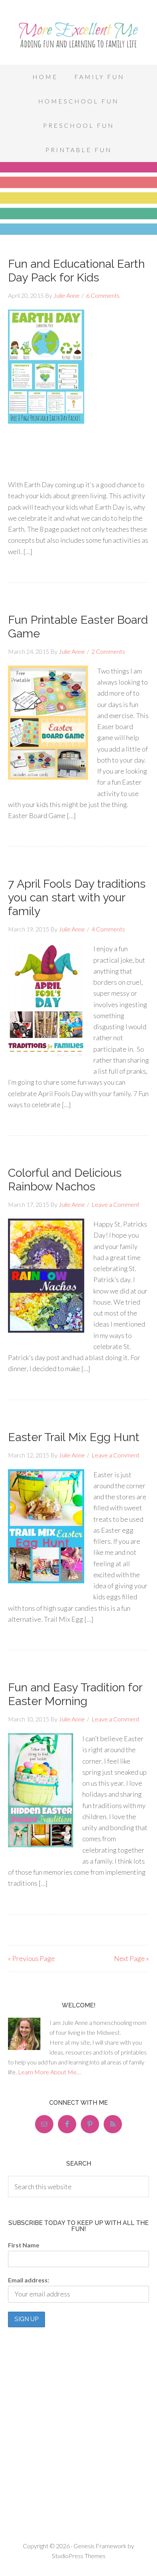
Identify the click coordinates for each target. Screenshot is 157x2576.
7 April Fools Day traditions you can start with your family (77, 897)
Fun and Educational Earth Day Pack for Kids (76, 271)
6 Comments (103, 295)
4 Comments (108, 929)
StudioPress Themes (79, 2556)
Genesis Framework (100, 2546)
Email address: (29, 2280)
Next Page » (131, 1958)
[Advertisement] (78, 511)
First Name (24, 2245)
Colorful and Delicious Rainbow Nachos (65, 1180)
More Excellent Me (78, 34)
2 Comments (108, 651)
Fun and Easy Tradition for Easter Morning (75, 1694)
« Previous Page (31, 1958)
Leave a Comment (115, 1204)
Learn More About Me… (49, 2072)
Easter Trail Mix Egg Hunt (74, 1437)
